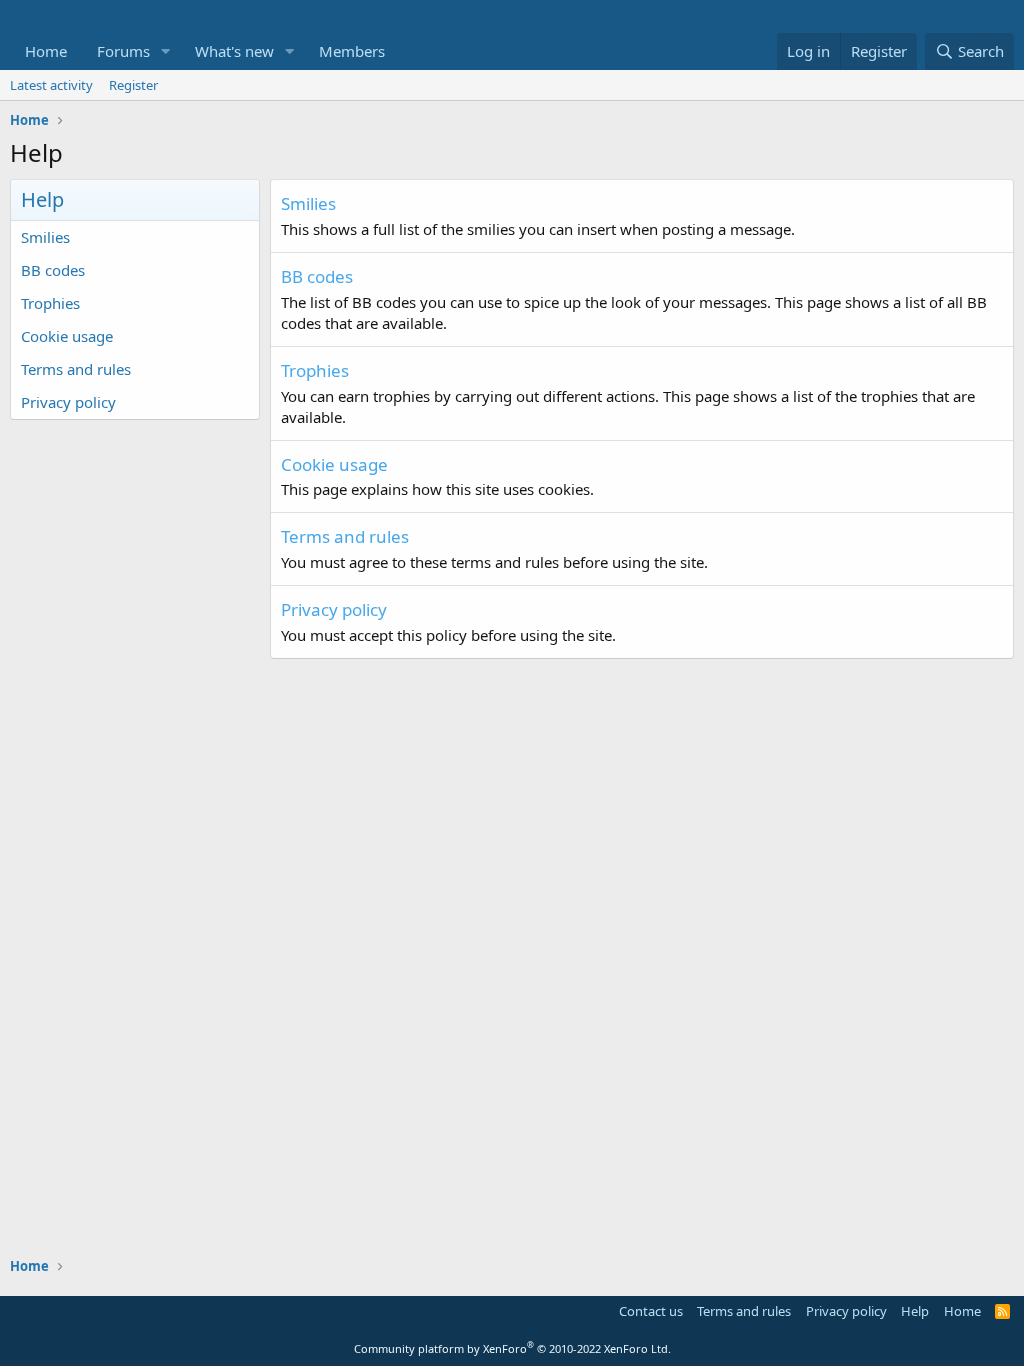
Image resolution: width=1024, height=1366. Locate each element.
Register (133, 85)
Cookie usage (67, 336)
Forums (123, 51)
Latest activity (51, 85)
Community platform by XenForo (512, 1348)
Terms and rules (76, 369)
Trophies (50, 303)
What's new (234, 51)
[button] (166, 51)
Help (915, 1311)
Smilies (45, 237)
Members (352, 51)
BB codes (53, 270)
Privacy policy (68, 402)
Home (46, 51)
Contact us (651, 1311)
